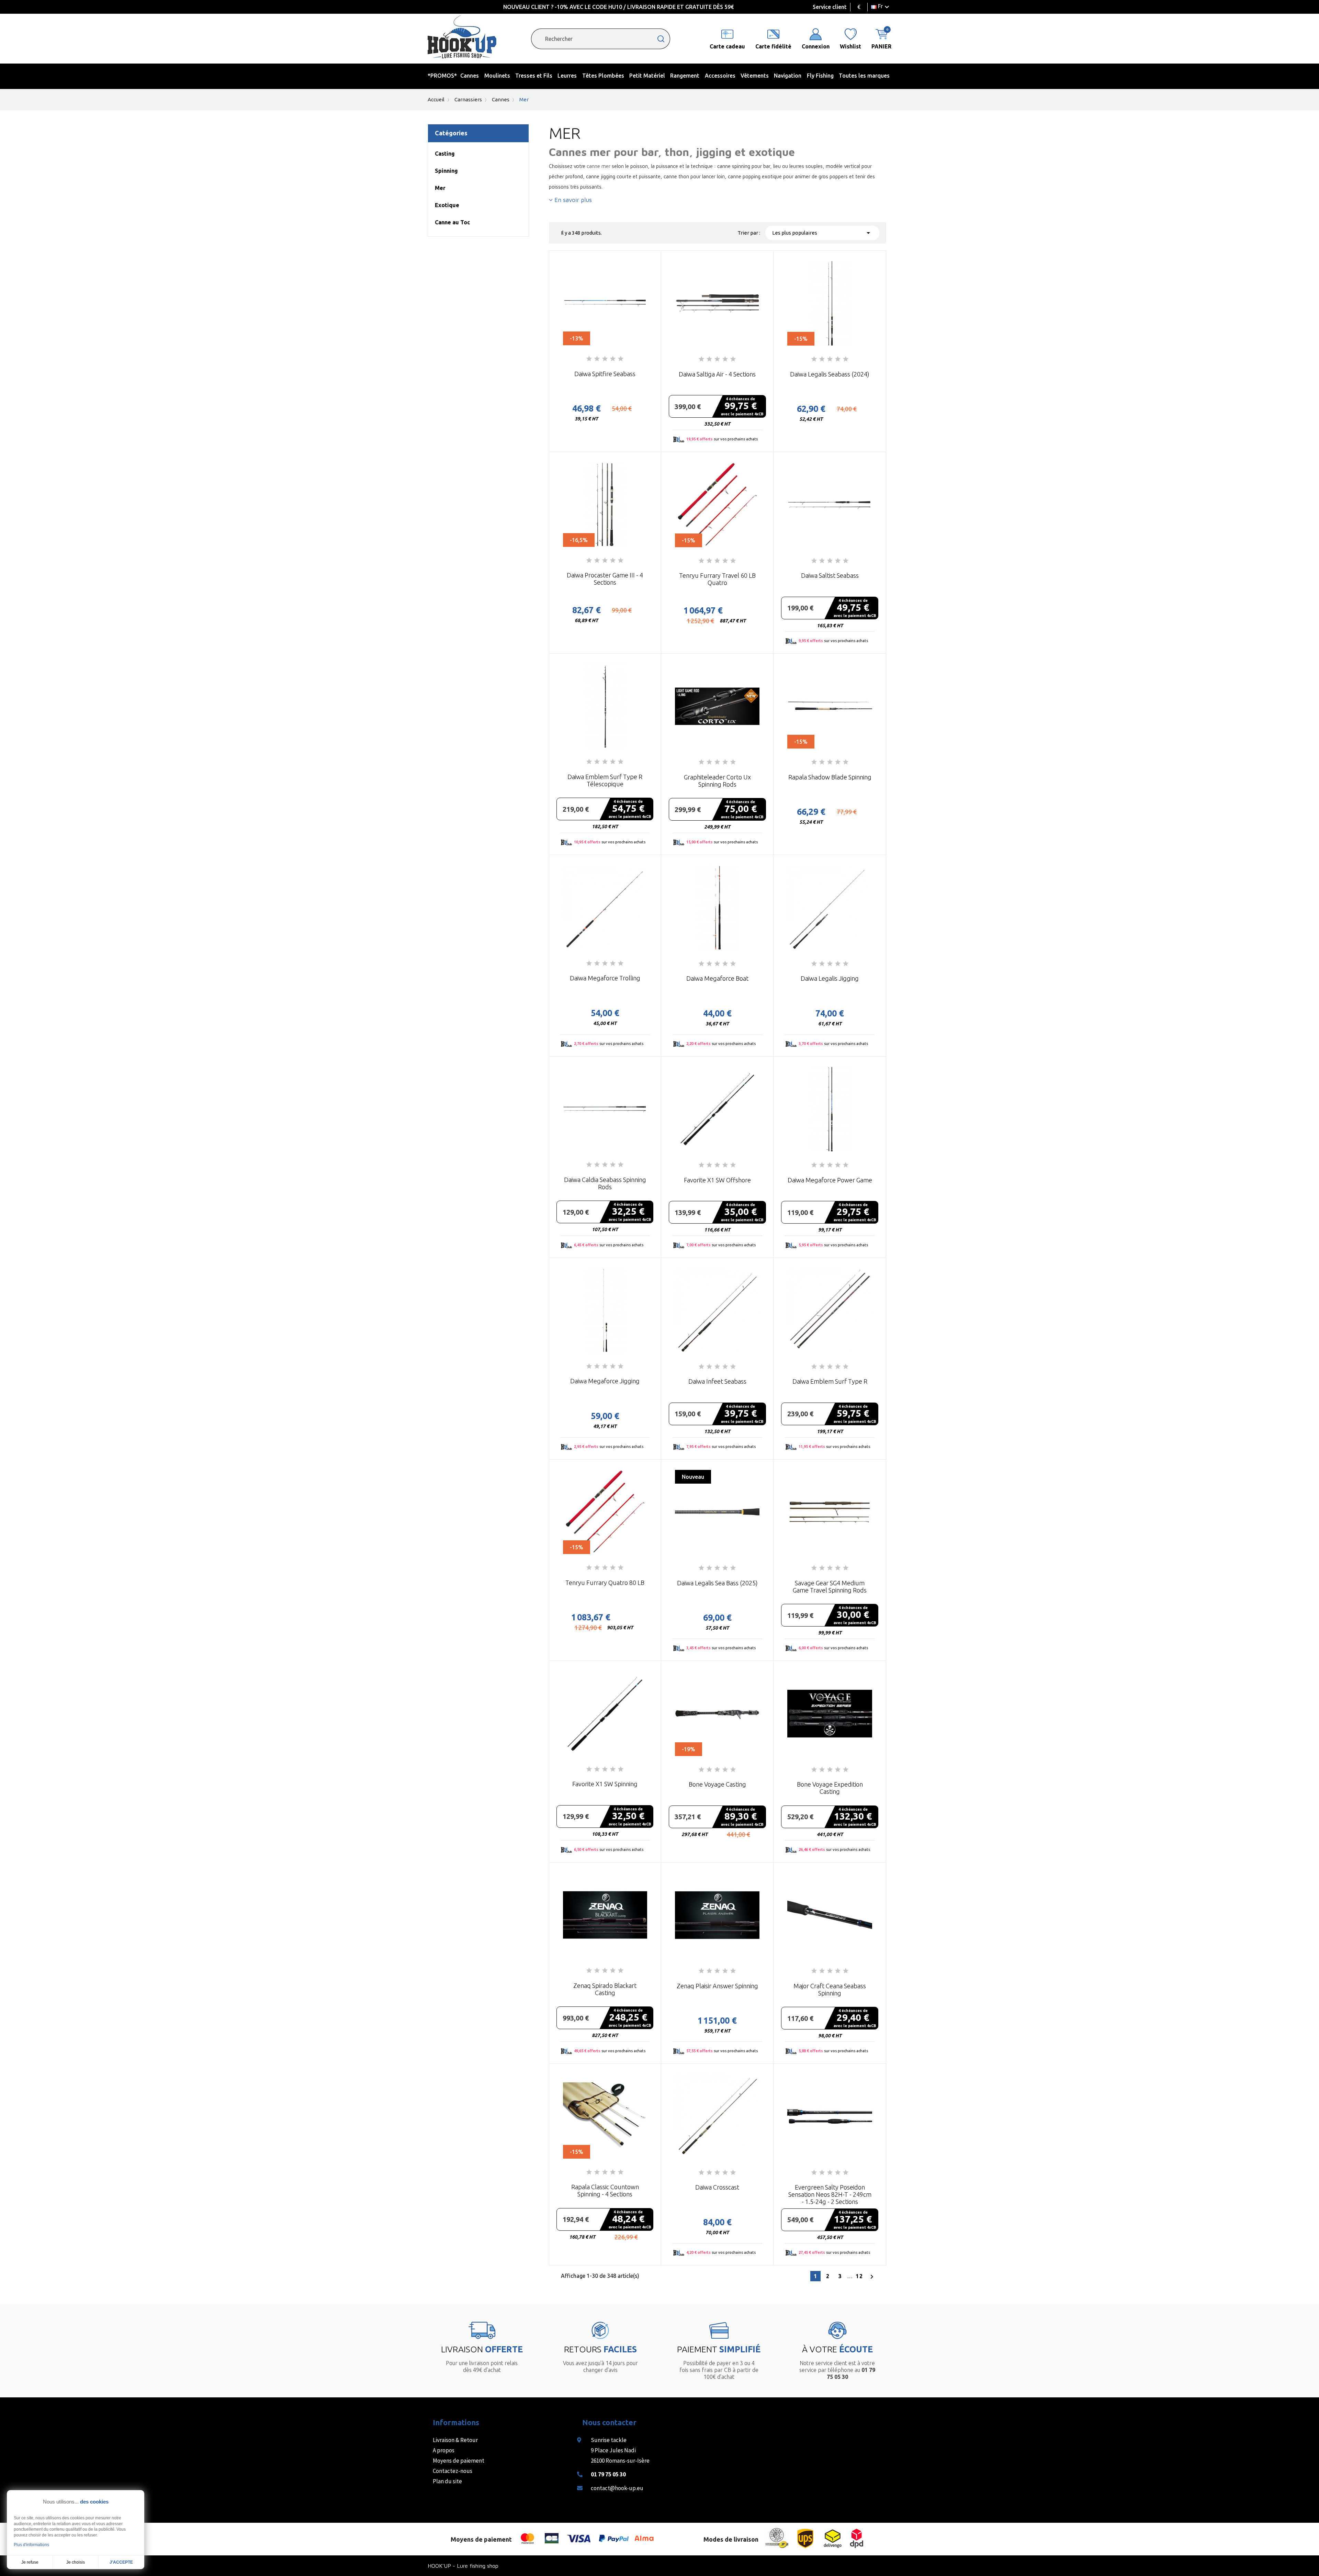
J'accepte (121, 2562)
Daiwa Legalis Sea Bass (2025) (717, 1583)
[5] (621, 359)
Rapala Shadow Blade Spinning (830, 777)
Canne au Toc (452, 222)
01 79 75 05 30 (608, 2474)
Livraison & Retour (455, 2440)
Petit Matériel (647, 76)
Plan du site (447, 2481)
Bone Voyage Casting (717, 1784)
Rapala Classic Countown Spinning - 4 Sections (605, 2190)
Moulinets (497, 76)
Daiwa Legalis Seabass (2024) (830, 374)
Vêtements (755, 76)
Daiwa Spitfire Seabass (605, 374)
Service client (830, 7)
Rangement (685, 76)
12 (859, 2276)
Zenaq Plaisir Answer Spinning (717, 1986)
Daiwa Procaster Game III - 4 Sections (605, 579)
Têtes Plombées (603, 76)
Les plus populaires (822, 233)
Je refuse (30, 2562)
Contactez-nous (453, 2471)
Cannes (470, 76)
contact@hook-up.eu (617, 2488)
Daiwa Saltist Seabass (830, 575)
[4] (613, 359)
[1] (589, 359)
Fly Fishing (820, 76)
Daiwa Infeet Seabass (717, 1381)
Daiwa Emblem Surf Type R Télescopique (605, 780)
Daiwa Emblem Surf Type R (830, 1381)
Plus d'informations (31, 2545)
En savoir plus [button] (572, 200)
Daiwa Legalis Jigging (830, 978)
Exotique (447, 205)
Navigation (788, 76)
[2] (597, 359)
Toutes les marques (864, 76)
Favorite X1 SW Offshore (717, 1180)
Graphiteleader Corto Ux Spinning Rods (717, 781)
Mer (440, 188)
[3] (605, 359)
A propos (444, 2450)
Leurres (567, 76)
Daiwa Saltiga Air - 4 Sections (717, 374)
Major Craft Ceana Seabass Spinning (830, 1989)
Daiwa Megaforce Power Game (830, 1180)
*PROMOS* (442, 76)
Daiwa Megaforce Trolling (605, 978)
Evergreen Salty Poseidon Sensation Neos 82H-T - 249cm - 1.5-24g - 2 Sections (830, 2194)
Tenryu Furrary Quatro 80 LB (605, 1583)
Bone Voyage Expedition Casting (830, 1788)
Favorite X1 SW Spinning (605, 1784)
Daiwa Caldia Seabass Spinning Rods (605, 1183)
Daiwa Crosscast (717, 2187)
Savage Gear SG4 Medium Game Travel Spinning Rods (830, 1587)
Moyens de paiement (459, 2461)
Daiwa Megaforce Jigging (605, 1381)
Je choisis (76, 2562)
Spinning (446, 171)
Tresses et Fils (534, 76)
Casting (445, 154)
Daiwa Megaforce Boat (717, 978)
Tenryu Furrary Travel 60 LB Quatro (717, 579)
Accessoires (720, 76)
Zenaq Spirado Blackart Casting (605, 1989)
